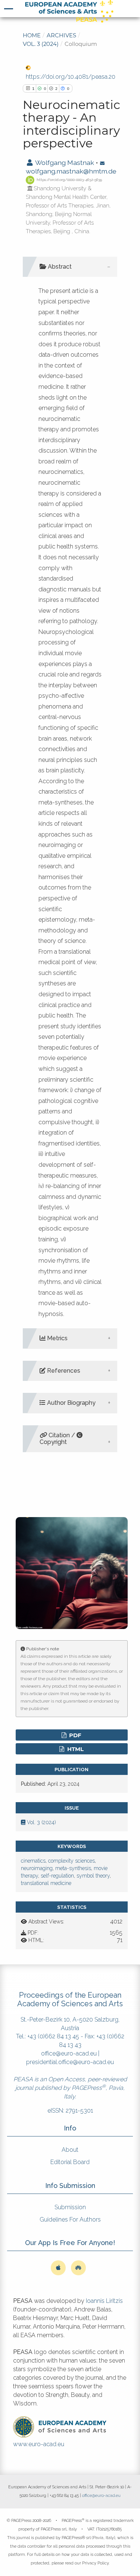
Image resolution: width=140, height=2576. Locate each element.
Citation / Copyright (58, 1439)
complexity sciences (71, 1861)
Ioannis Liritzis (104, 2301)
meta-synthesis (73, 1868)
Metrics (57, 1338)
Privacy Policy (95, 2563)
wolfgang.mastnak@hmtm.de (71, 171)
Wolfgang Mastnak (64, 162)
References (63, 1371)
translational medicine (46, 1883)
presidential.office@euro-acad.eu (70, 2062)
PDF (74, 1735)
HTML (75, 1749)
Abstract (59, 267)
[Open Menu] (9, 9)
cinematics (33, 1861)
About (70, 2150)
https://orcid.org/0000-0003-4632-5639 (69, 180)
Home (32, 35)
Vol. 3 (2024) (41, 44)
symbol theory (93, 1876)
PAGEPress (87, 2088)
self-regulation (57, 1876)
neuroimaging (37, 1868)
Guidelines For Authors (70, 2219)
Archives (61, 35)
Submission (70, 2207)
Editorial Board (70, 2162)
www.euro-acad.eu (39, 2444)
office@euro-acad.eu (69, 2053)
